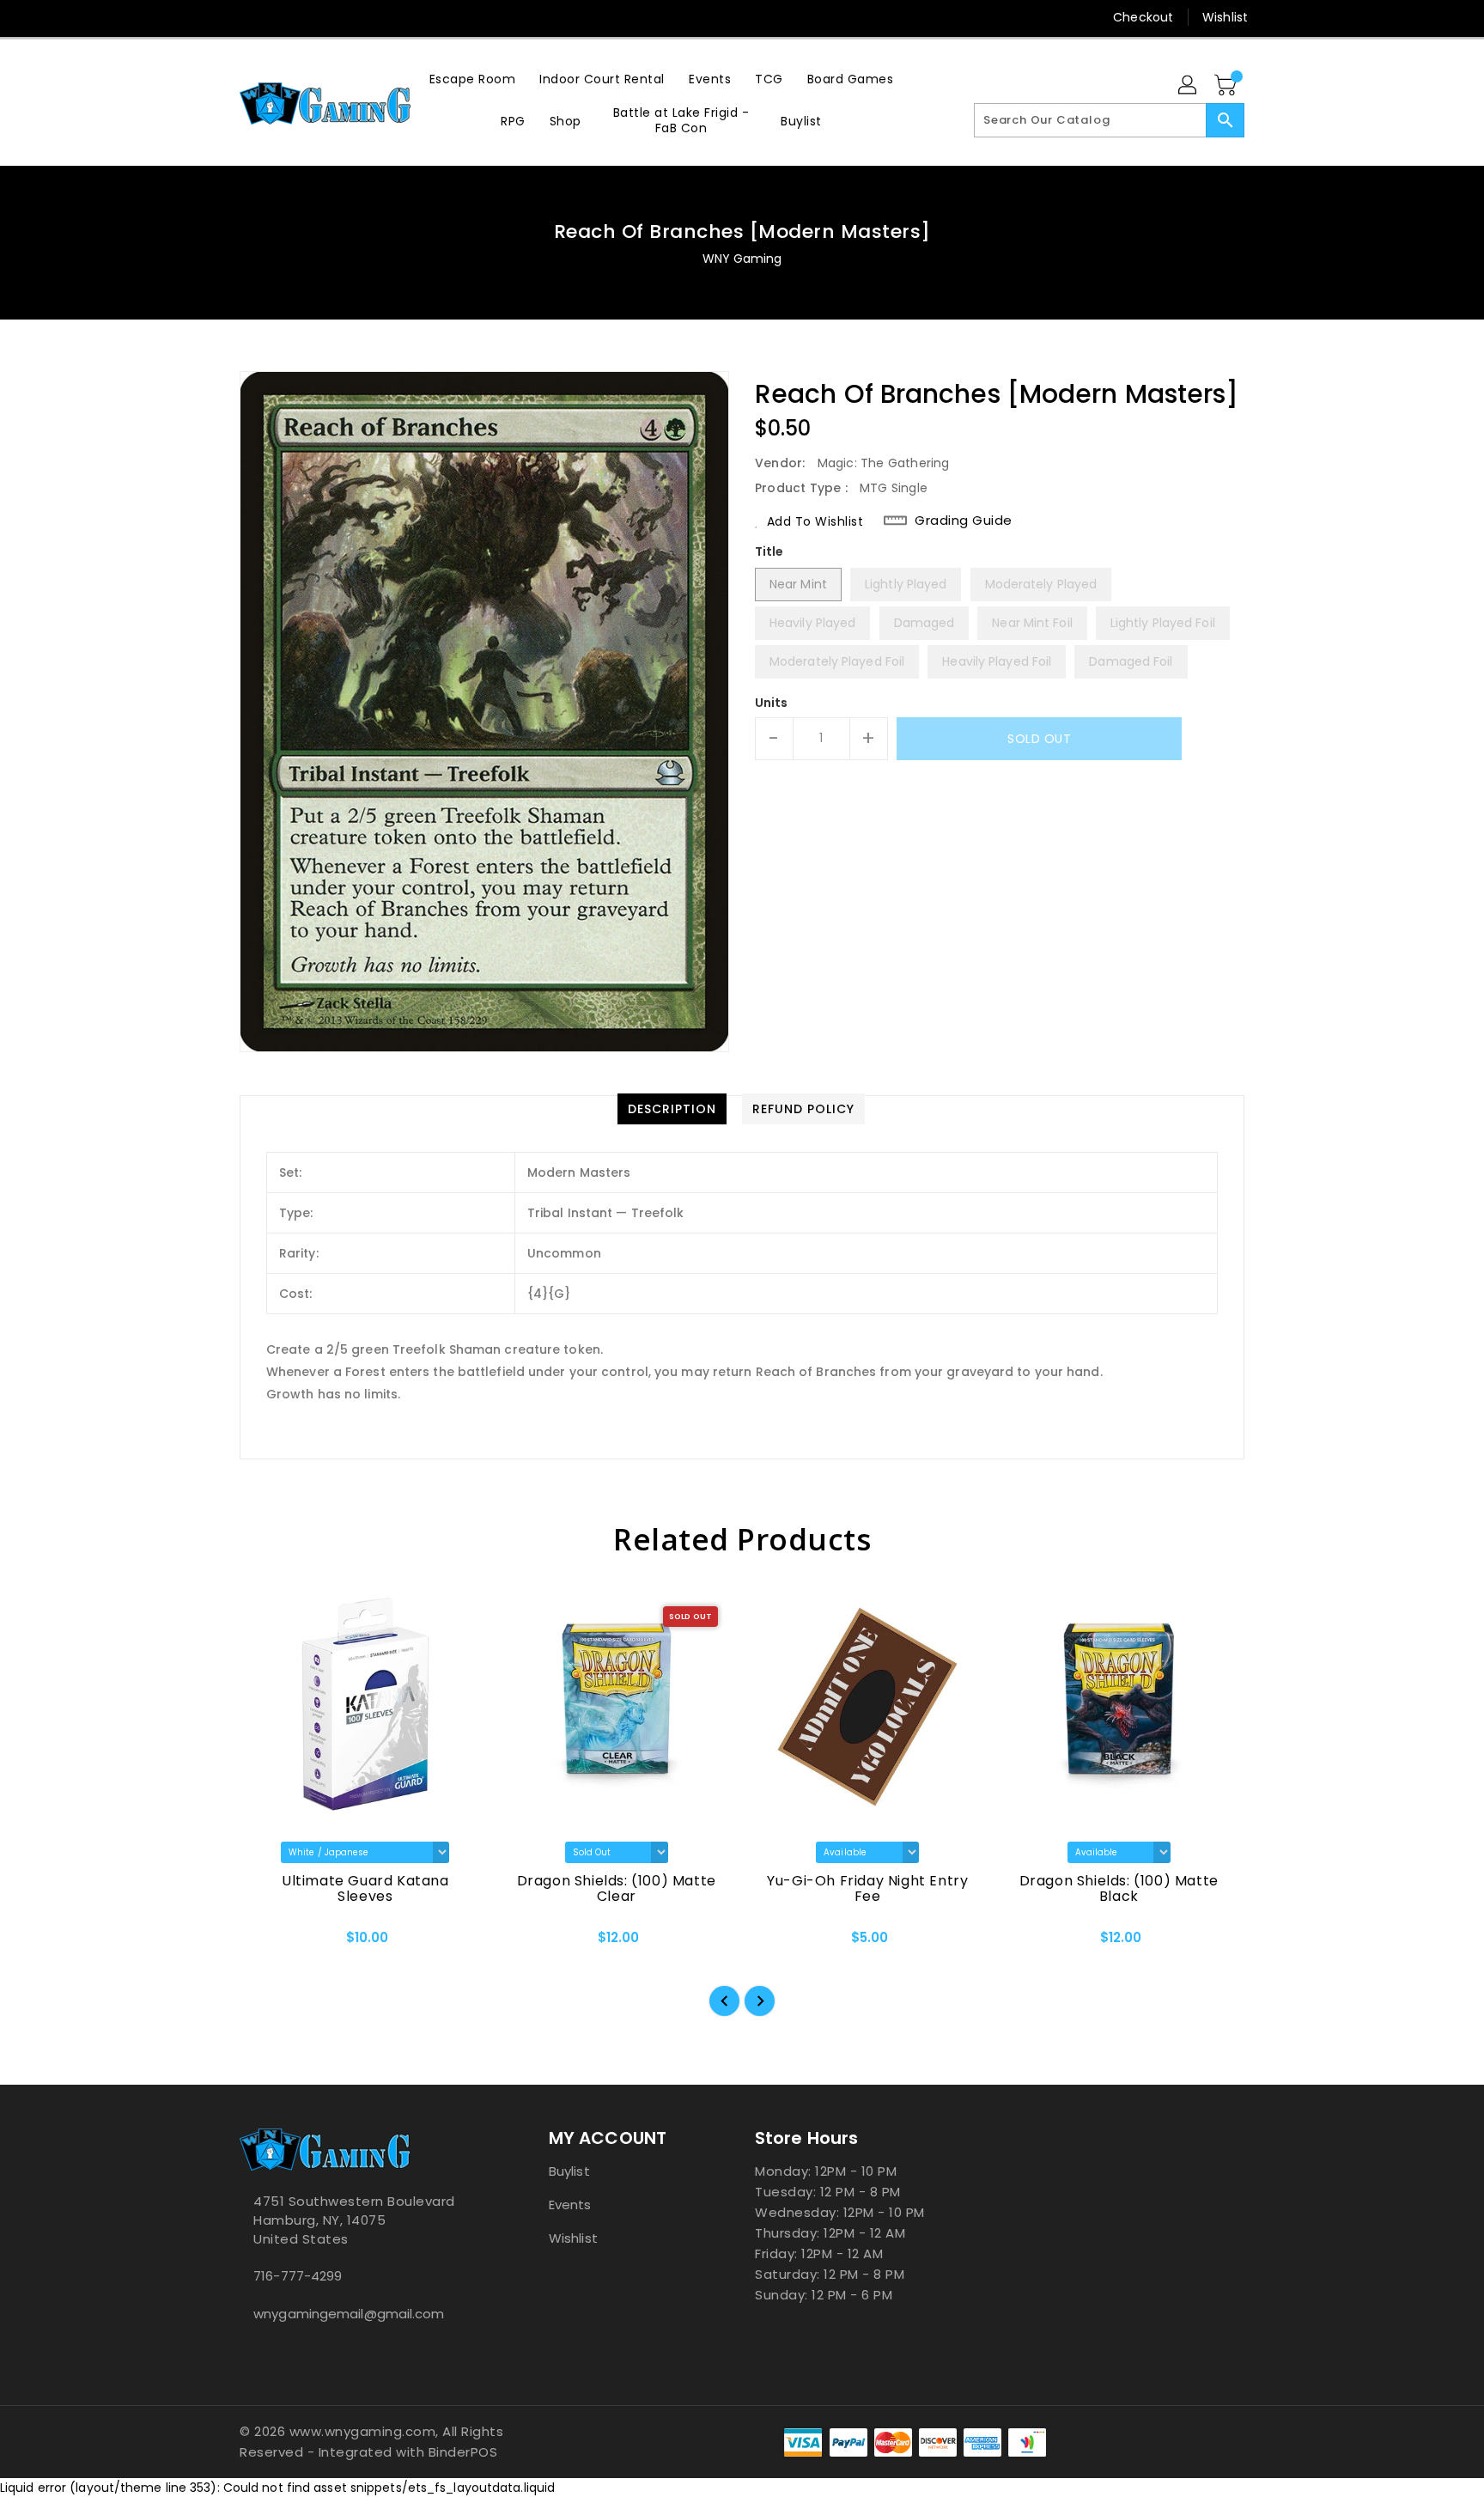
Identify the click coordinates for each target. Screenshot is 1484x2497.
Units (772, 703)
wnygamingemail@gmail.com (349, 2314)
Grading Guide (964, 521)
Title (769, 551)
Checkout (1143, 17)
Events (570, 2205)
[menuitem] (473, 79)
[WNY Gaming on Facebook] (216, 17)
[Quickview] (267, 1943)
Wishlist (1225, 17)
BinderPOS (463, 2452)
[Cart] (1227, 86)
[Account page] (1189, 86)
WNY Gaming (742, 259)
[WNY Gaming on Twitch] (313, 17)
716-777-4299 (298, 2276)
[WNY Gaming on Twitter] (248, 17)
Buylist (569, 2171)
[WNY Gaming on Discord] (281, 17)
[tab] (672, 1109)
